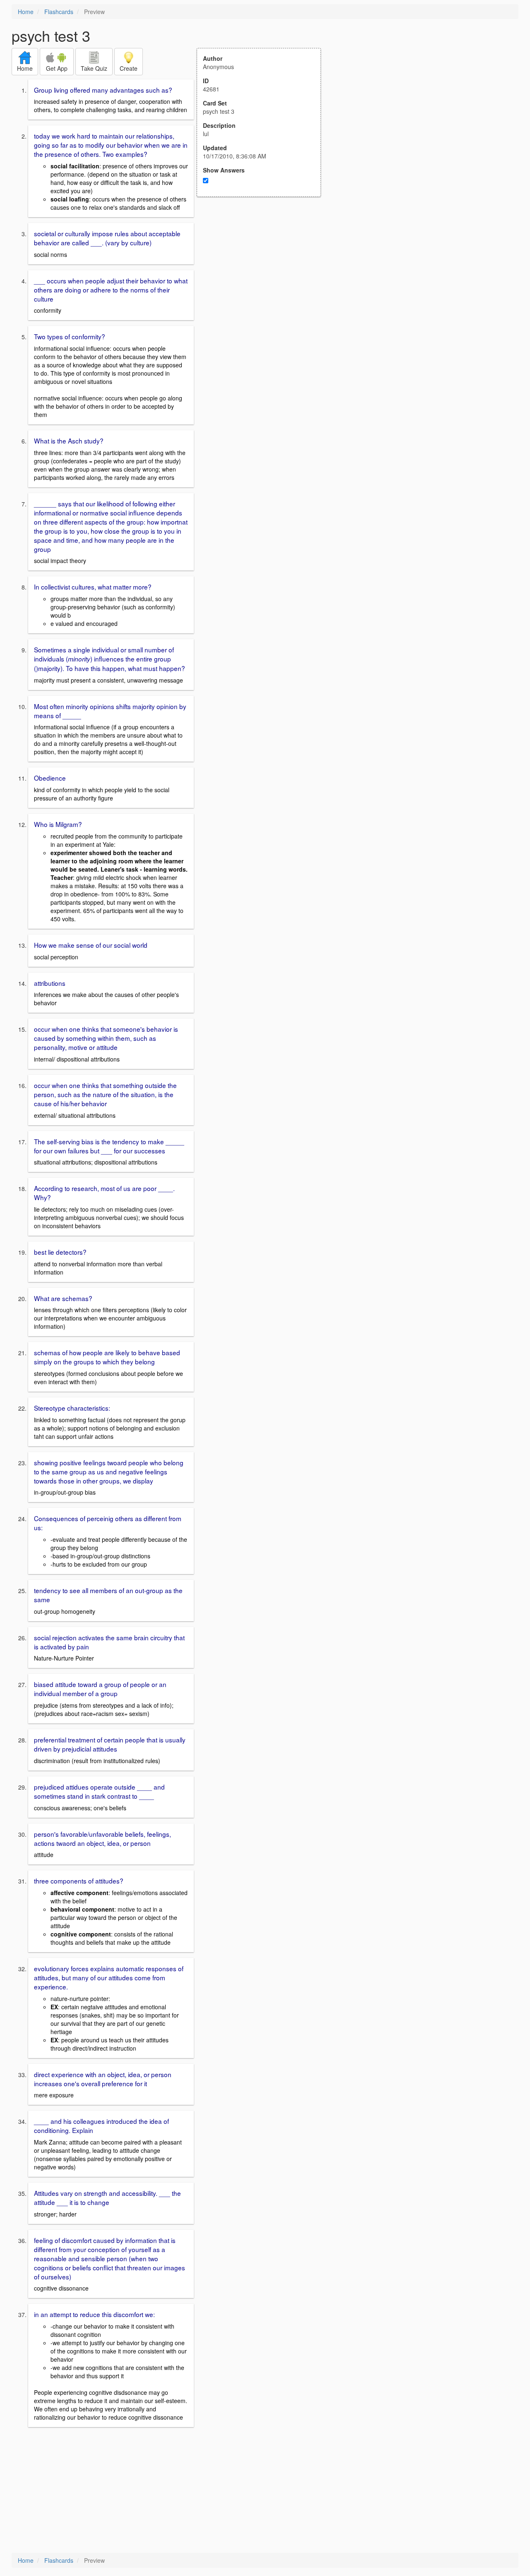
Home (26, 12)
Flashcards (59, 12)
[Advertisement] (263, 278)
